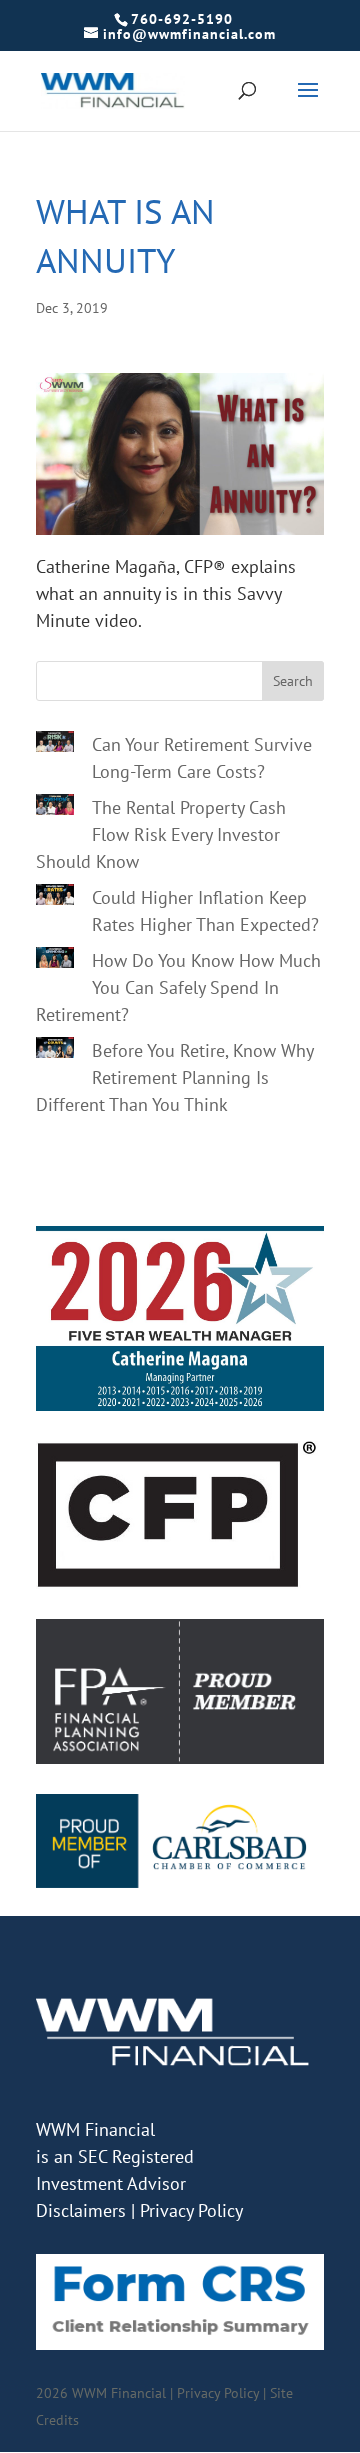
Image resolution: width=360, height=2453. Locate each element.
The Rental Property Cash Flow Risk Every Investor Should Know (161, 834)
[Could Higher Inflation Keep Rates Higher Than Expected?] (55, 898)
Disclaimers (81, 2210)
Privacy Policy (191, 2210)
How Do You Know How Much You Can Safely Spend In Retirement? (178, 987)
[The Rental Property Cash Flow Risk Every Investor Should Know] (55, 808)
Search (293, 681)
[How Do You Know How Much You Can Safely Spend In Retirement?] (55, 961)
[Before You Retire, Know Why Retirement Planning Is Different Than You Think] (55, 1051)
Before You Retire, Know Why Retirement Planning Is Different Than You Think (174, 1077)
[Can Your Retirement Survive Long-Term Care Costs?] (55, 745)
